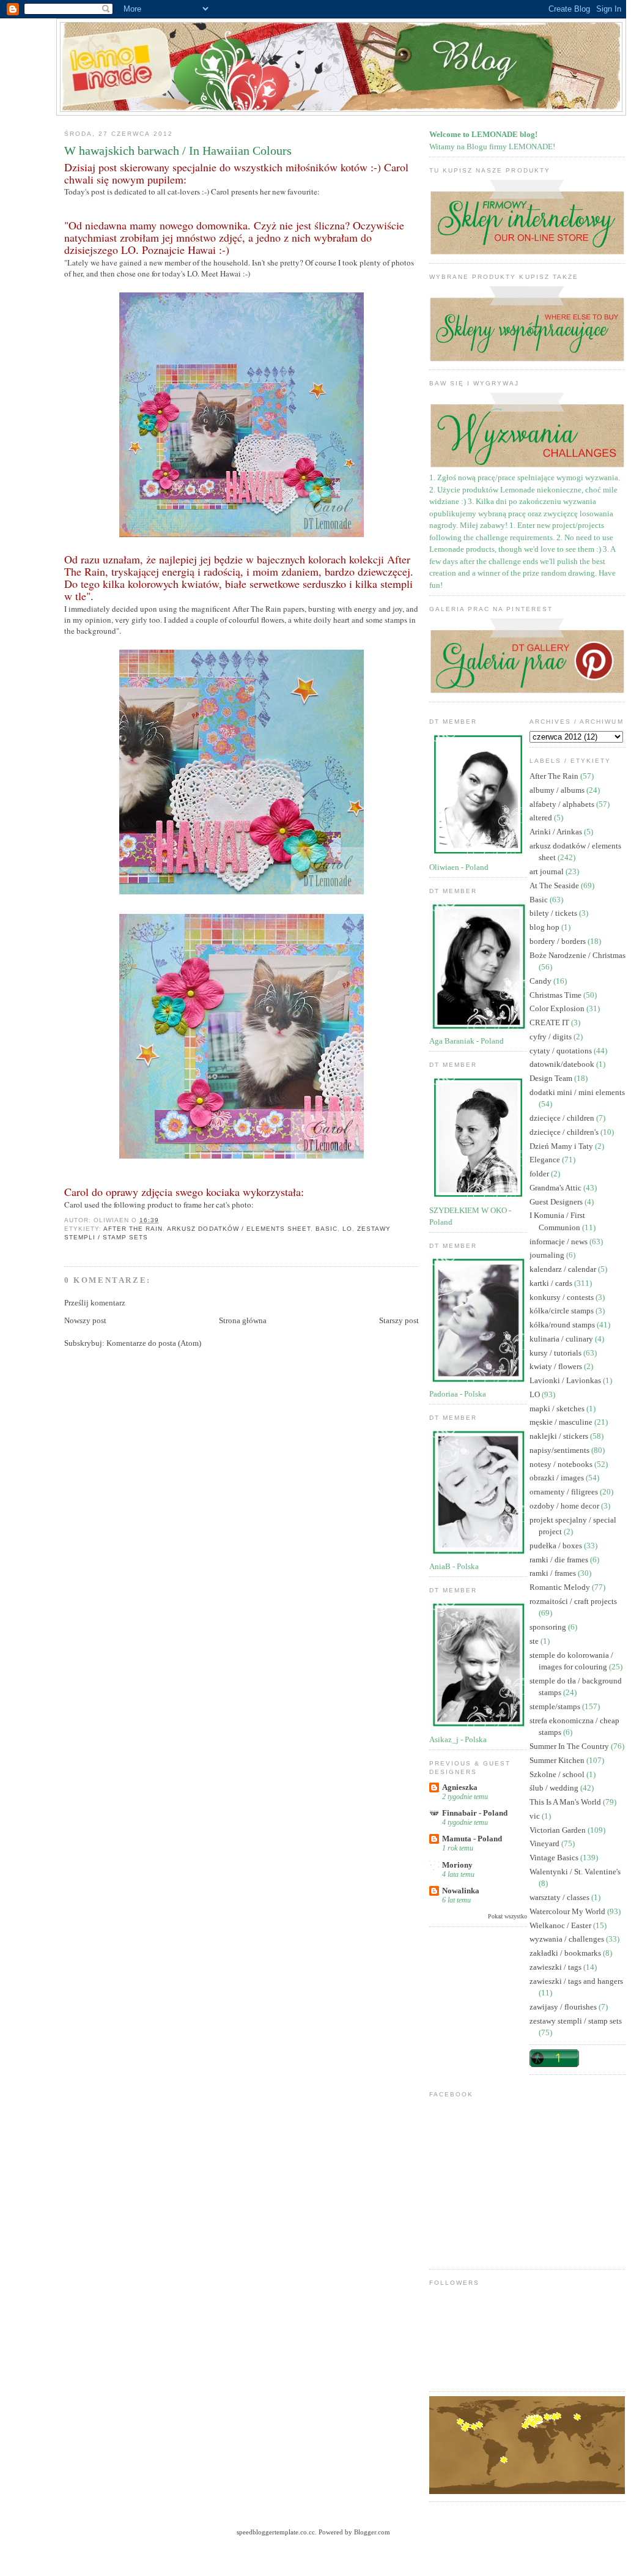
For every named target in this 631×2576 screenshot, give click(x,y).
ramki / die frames (560, 1560)
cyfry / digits (552, 1037)
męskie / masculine (562, 1422)
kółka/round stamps (563, 1325)
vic (536, 1816)
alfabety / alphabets (563, 804)
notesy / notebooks (562, 1464)
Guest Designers (557, 1202)
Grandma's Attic (556, 1188)
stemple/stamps (556, 1706)
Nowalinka (461, 1891)
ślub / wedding (555, 1788)
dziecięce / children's (565, 1132)
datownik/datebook (563, 1064)
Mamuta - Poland (472, 1839)
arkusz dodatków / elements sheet (238, 1229)
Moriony (457, 1865)
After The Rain (133, 1229)
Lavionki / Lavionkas (566, 1380)
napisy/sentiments (560, 1450)
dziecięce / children (563, 1118)
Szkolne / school (558, 1774)
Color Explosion (558, 1008)
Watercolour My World (568, 1911)
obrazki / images (558, 1478)
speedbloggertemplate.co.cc (276, 2532)
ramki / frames (554, 1573)
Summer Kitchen (558, 1760)
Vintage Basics (555, 1858)
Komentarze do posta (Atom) (154, 1343)
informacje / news (559, 1242)
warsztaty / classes (560, 1897)
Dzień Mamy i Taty (562, 1146)
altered (542, 818)
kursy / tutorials (556, 1353)
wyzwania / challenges (568, 1939)
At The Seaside (555, 885)
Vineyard (545, 1843)
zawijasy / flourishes (564, 2007)
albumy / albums (558, 790)
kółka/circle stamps (563, 1311)
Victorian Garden (559, 1830)
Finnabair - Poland (475, 1813)
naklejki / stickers (560, 1436)
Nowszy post (85, 1320)
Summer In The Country (570, 1746)
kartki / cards (552, 1283)
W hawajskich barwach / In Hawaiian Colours (178, 151)
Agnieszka (460, 1787)
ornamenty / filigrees (565, 1492)
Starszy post (399, 1320)
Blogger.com (372, 2532)
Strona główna (243, 1320)
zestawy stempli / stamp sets (576, 2021)
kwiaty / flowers (557, 1366)
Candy (541, 981)
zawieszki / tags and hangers (576, 1981)
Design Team (552, 1078)
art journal (548, 871)
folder (540, 1174)
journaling (548, 1255)
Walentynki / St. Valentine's (575, 1872)
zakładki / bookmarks (566, 1953)
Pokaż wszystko (507, 1916)
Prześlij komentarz (95, 1303)
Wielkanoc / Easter (561, 1925)
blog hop (545, 927)
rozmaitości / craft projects (573, 1601)
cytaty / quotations (562, 1051)
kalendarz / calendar (564, 1269)
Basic (327, 1229)
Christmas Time (556, 995)
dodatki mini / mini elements (577, 1092)
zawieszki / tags (556, 1967)
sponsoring (549, 1627)
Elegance (546, 1160)
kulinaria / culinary (562, 1339)
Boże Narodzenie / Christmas (577, 955)
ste (535, 1641)
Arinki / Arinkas (557, 832)
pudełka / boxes (557, 1546)
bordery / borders (559, 941)
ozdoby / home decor (565, 1506)
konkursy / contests (563, 1297)
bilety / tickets (554, 913)
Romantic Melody (561, 1587)
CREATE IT (550, 1023)
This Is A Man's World (566, 1802)
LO (347, 1229)
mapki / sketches (558, 1409)
